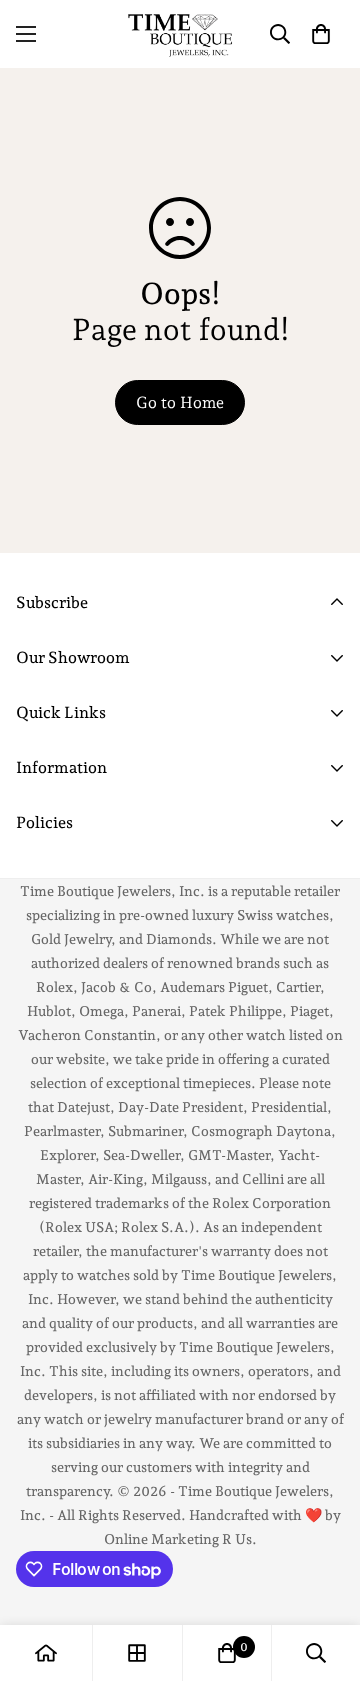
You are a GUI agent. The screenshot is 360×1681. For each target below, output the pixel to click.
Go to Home (180, 402)
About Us (50, 850)
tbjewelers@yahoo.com (103, 796)
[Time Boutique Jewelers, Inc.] (180, 34)
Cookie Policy (66, 873)
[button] (321, 34)
